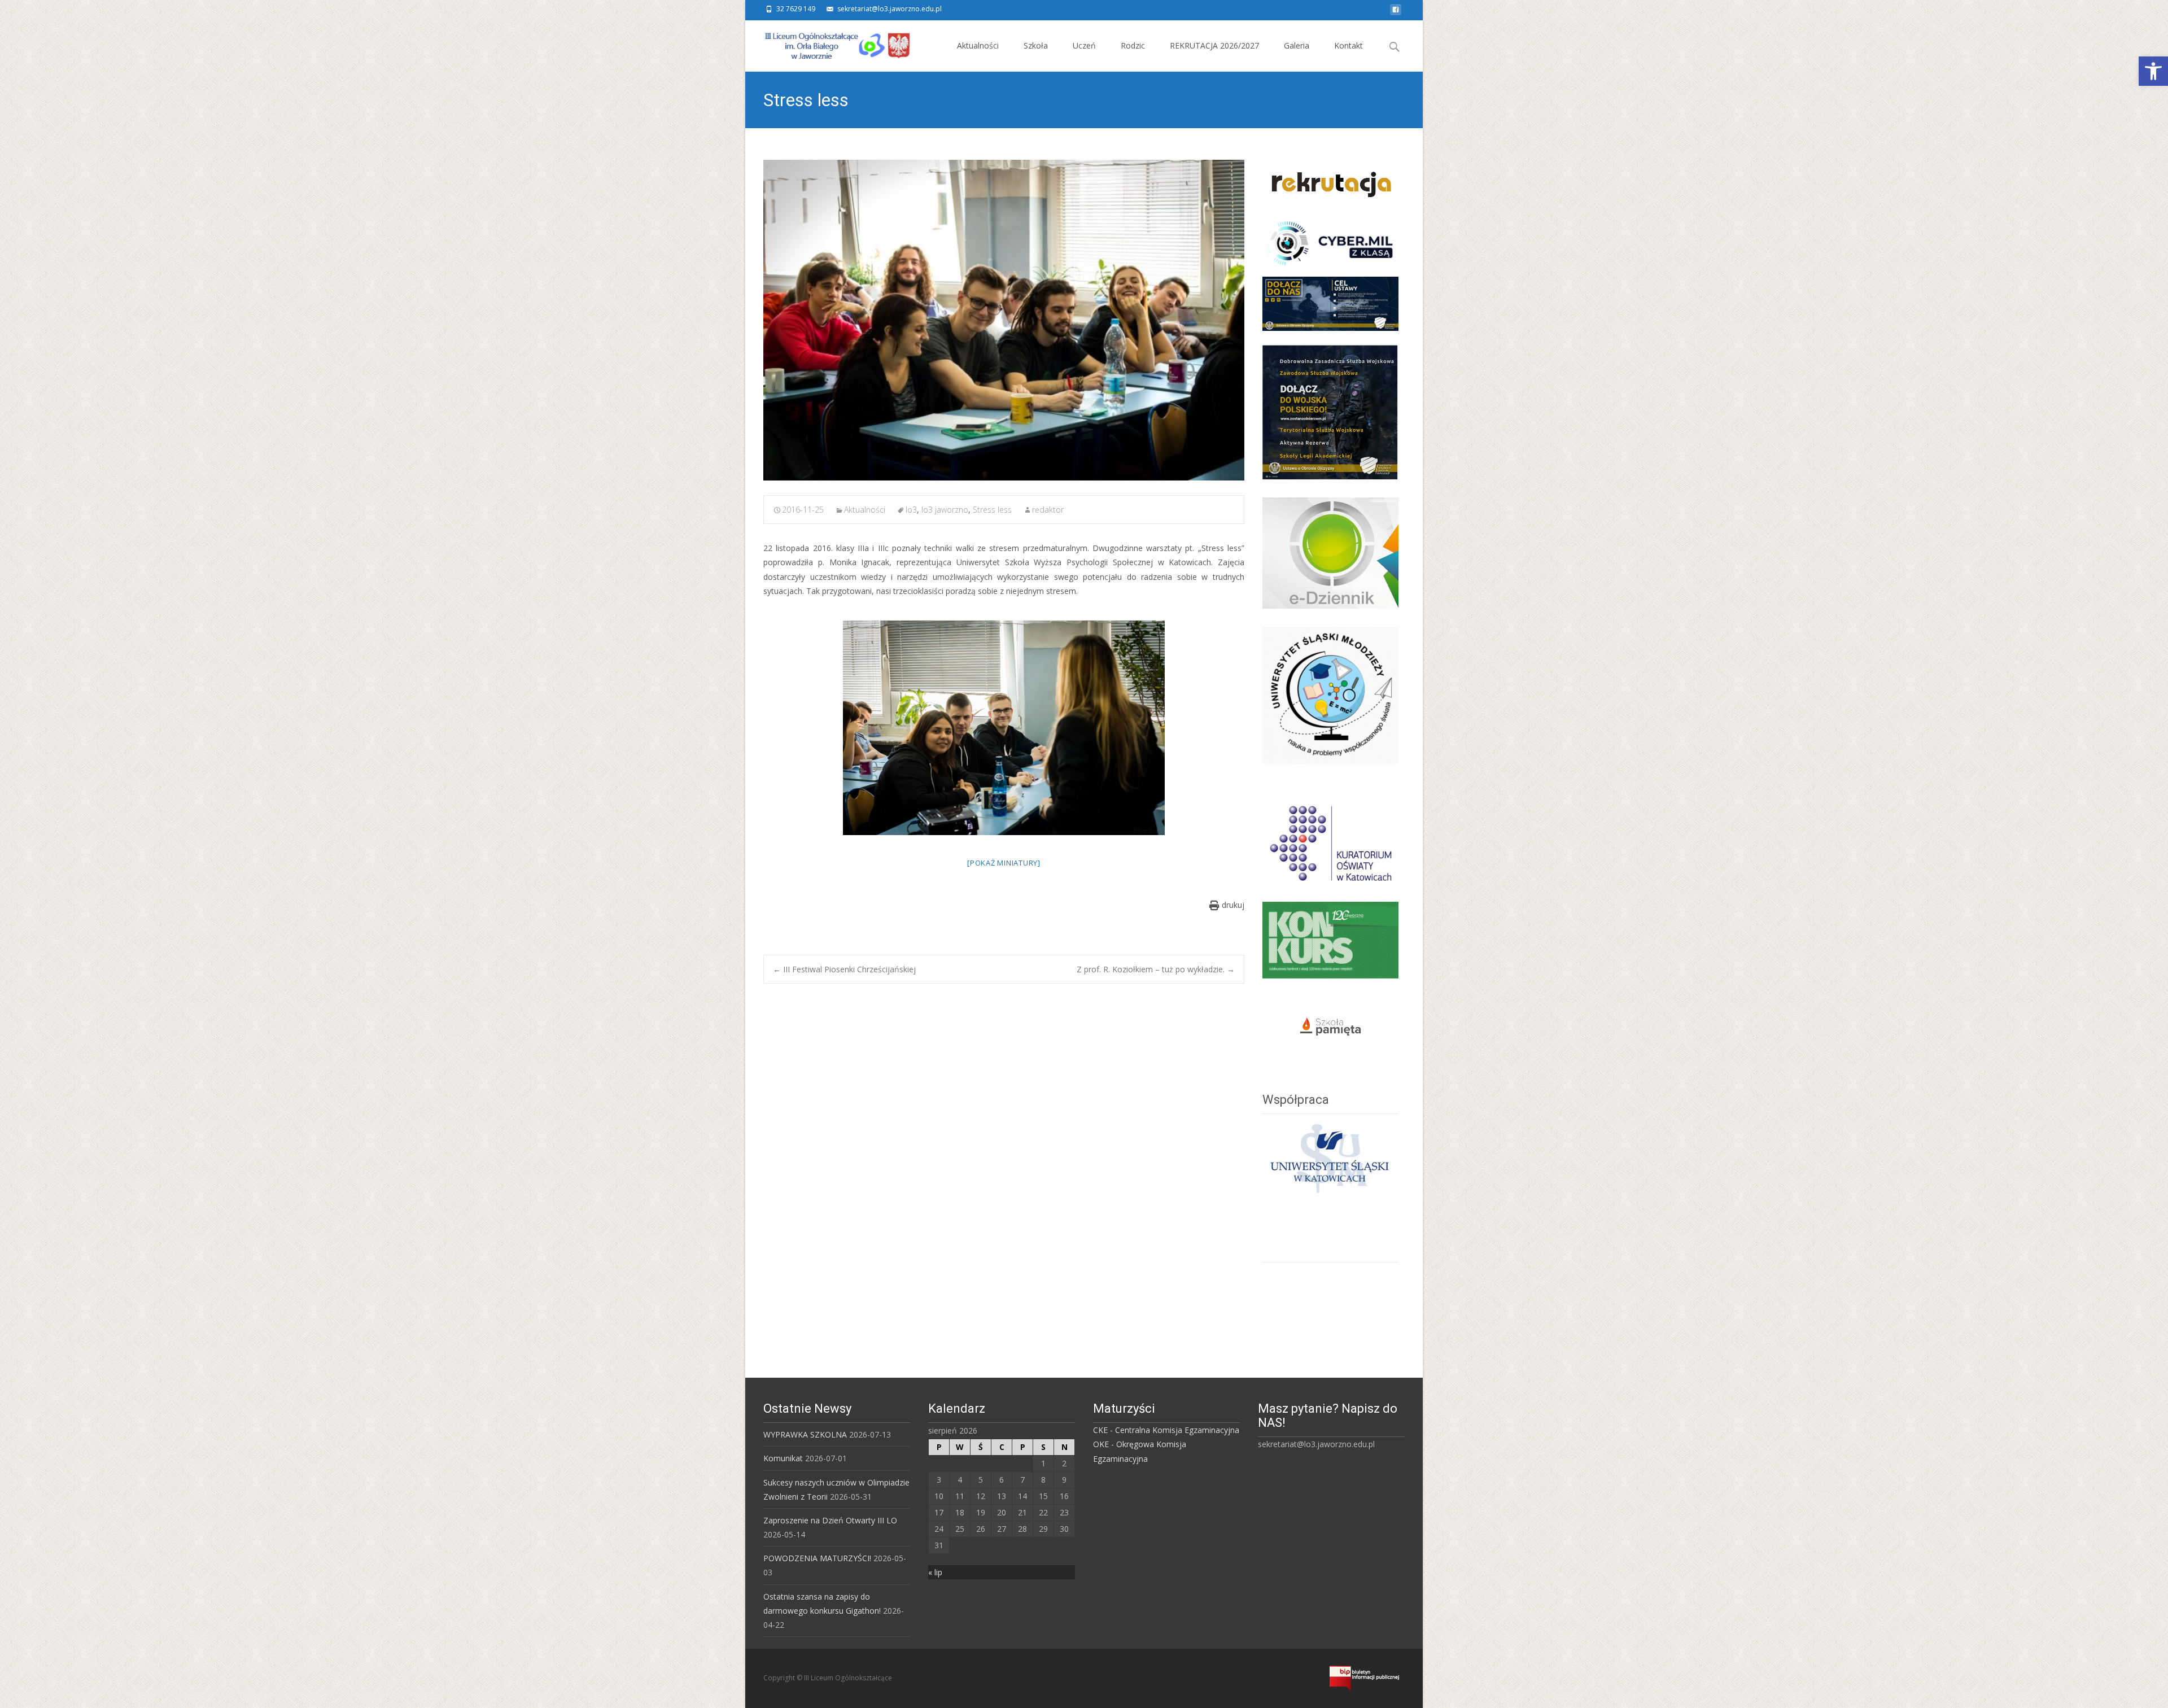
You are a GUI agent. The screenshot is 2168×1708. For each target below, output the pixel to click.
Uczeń (1084, 45)
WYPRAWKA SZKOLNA (805, 1434)
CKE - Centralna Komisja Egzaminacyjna (1166, 1430)
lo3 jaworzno (945, 510)
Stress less (992, 510)
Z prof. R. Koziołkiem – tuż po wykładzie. (1156, 969)
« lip (935, 1572)
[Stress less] (1004, 320)
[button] (2153, 71)
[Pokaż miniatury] (1004, 863)
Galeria (1297, 45)
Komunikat (783, 1458)
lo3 (911, 510)
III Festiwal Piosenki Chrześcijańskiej (844, 969)
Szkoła (1036, 45)
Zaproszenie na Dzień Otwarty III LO (830, 1520)
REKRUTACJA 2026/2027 (1214, 45)
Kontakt (1349, 45)
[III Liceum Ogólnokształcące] (829, 43)
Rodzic (1133, 45)
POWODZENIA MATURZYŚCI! (817, 1558)
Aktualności (978, 45)
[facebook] (1396, 13)
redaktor (1048, 510)
